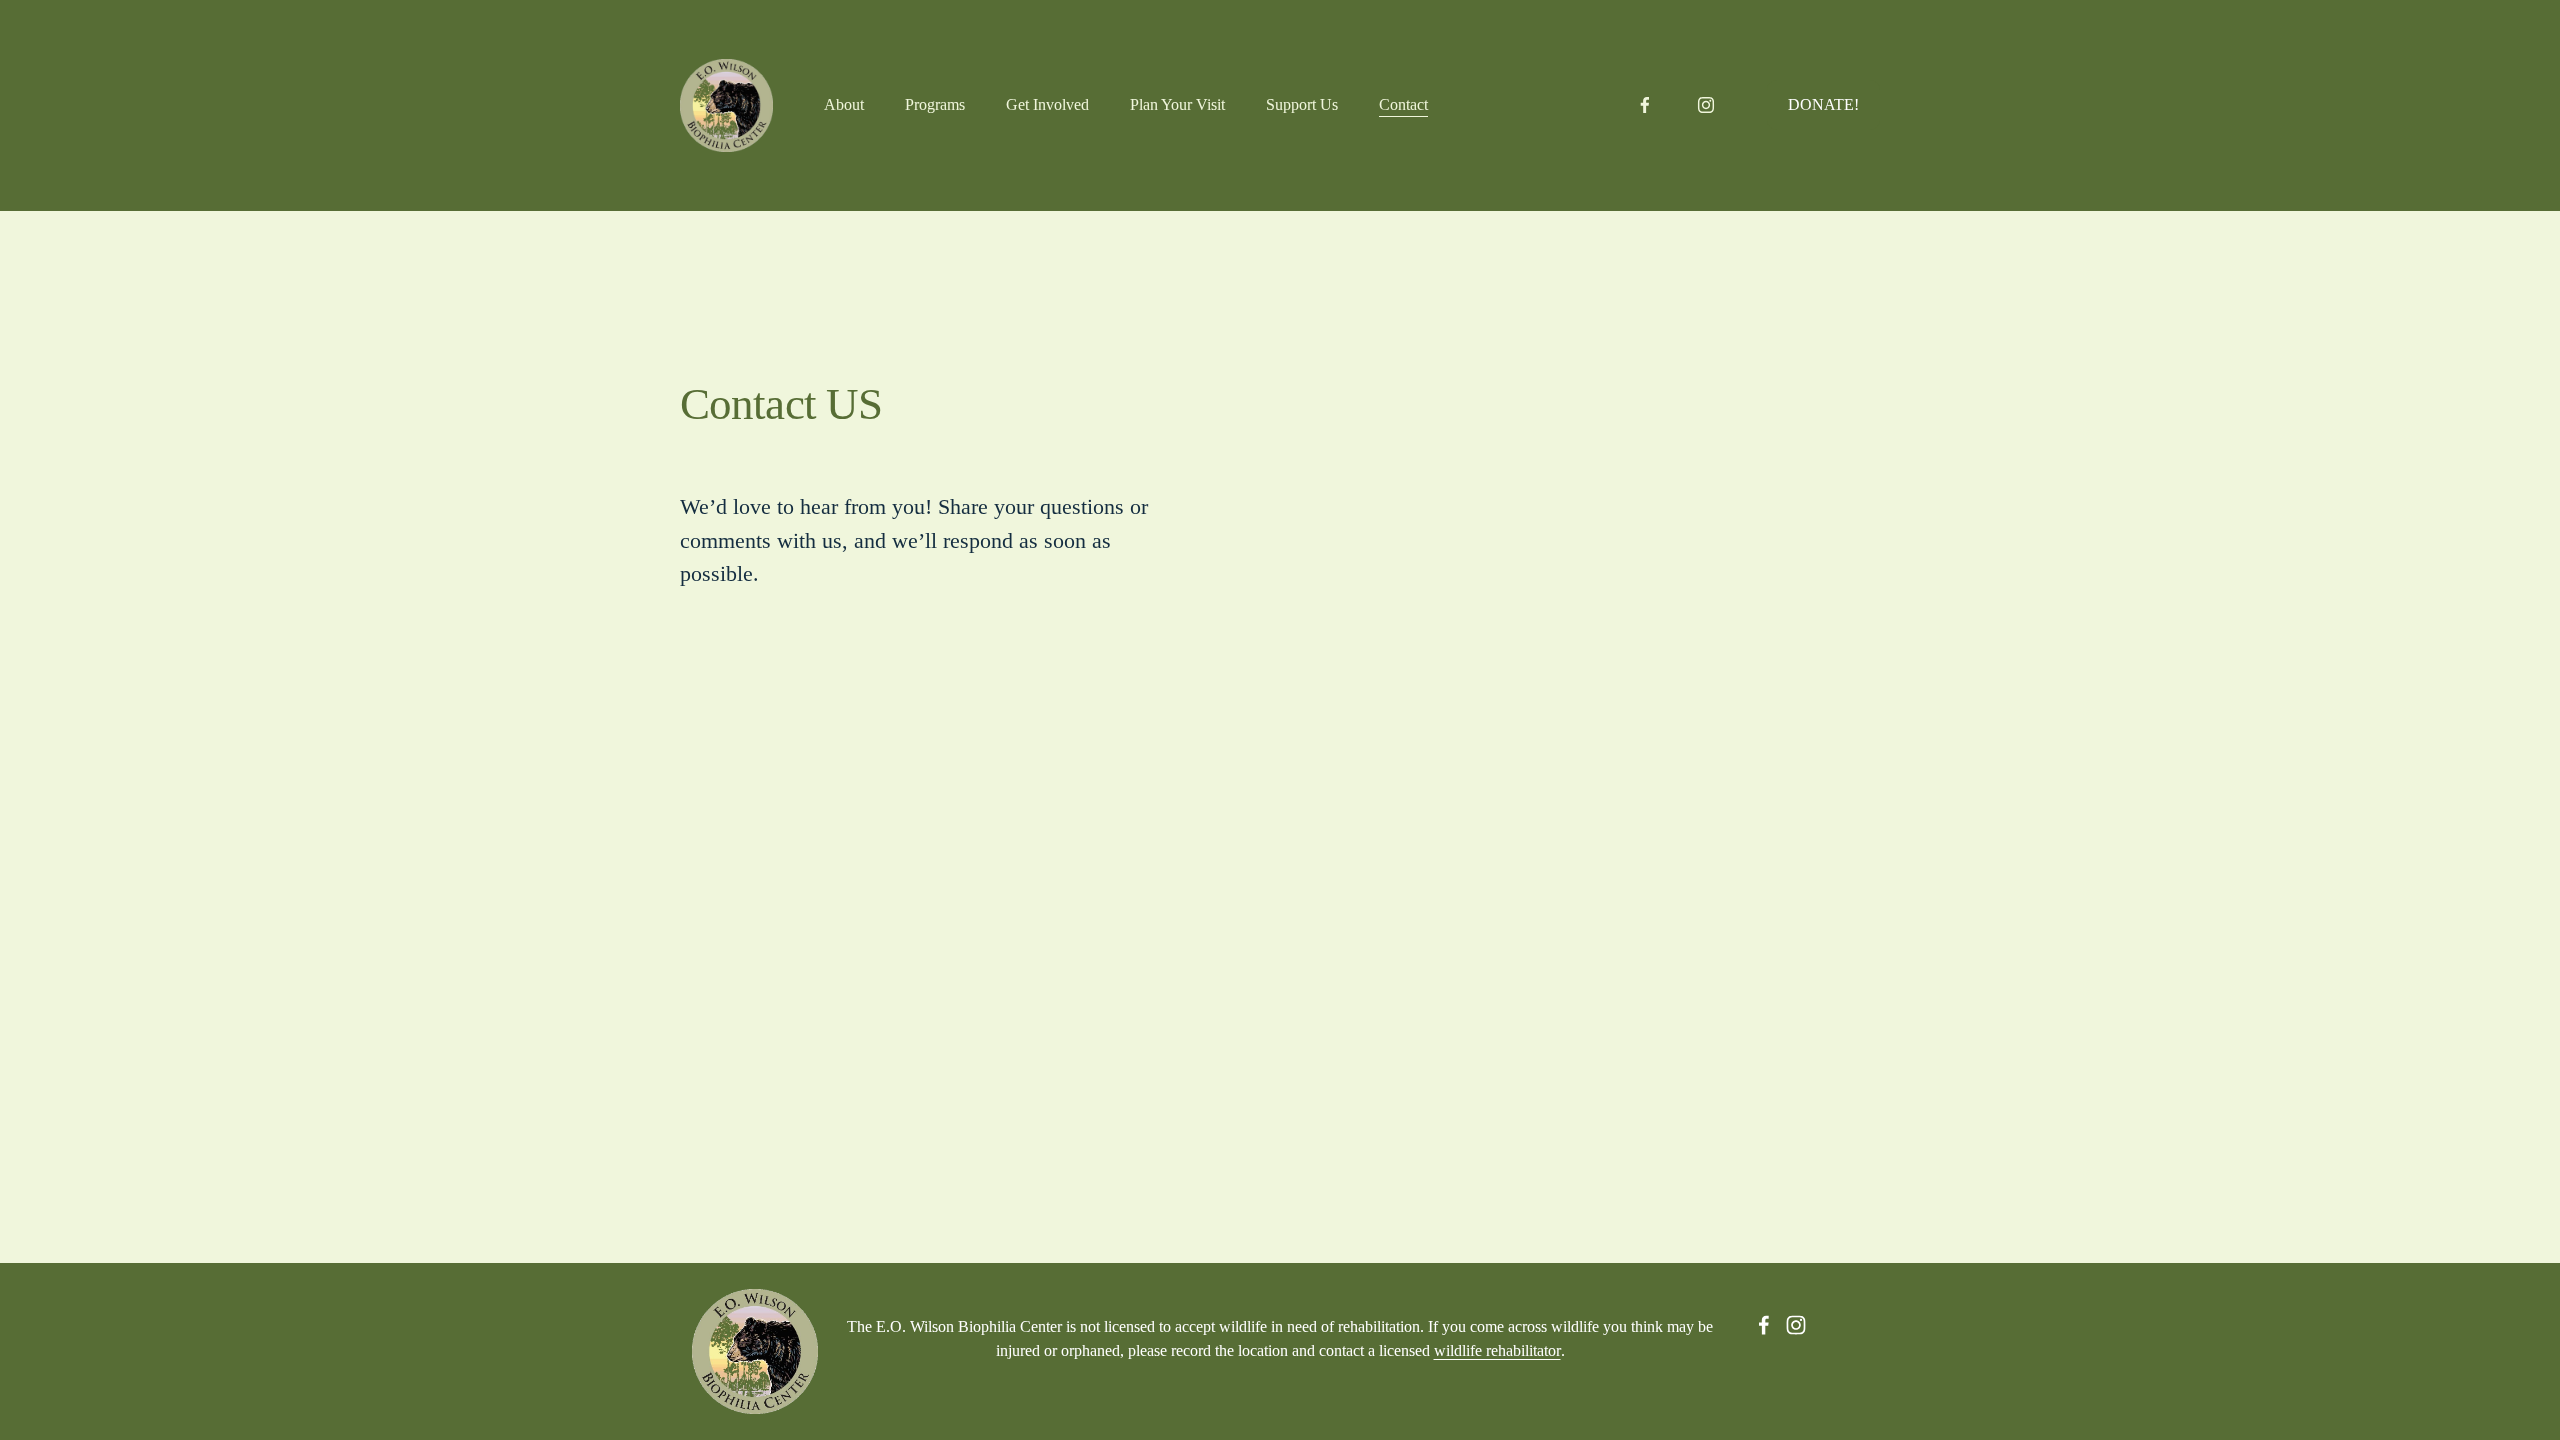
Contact (1403, 104)
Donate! (1823, 104)
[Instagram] (1706, 105)
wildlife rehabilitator (1497, 1350)
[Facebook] (1645, 105)
